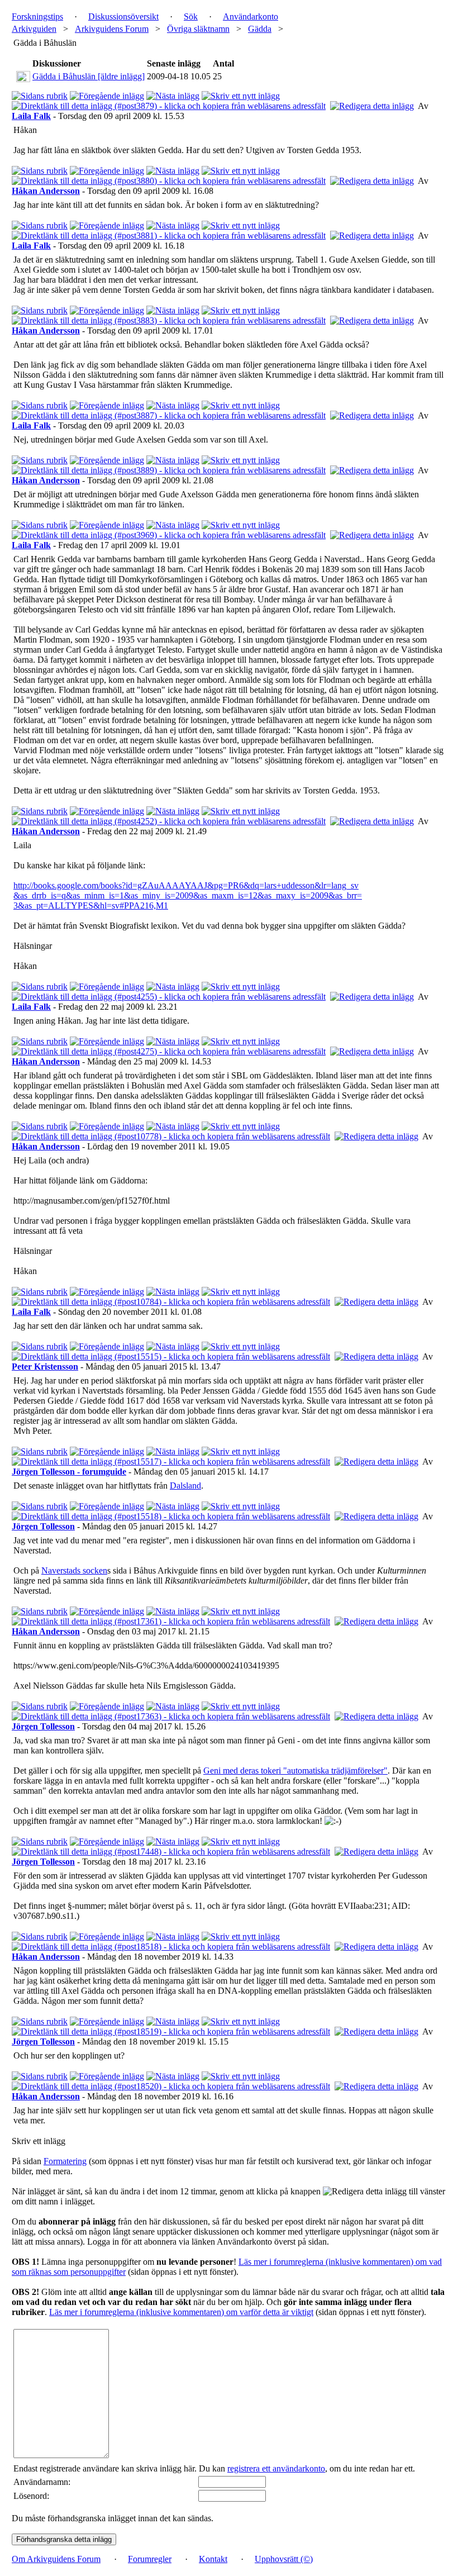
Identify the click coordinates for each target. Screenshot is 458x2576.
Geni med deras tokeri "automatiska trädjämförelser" (295, 1771)
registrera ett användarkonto (276, 2468)
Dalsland (185, 1486)
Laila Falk (31, 116)
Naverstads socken (74, 1570)
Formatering (65, 2161)
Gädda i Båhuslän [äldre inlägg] (89, 76)
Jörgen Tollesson (43, 1526)
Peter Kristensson (45, 1367)
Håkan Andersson (46, 191)
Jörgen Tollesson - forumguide (69, 1472)
